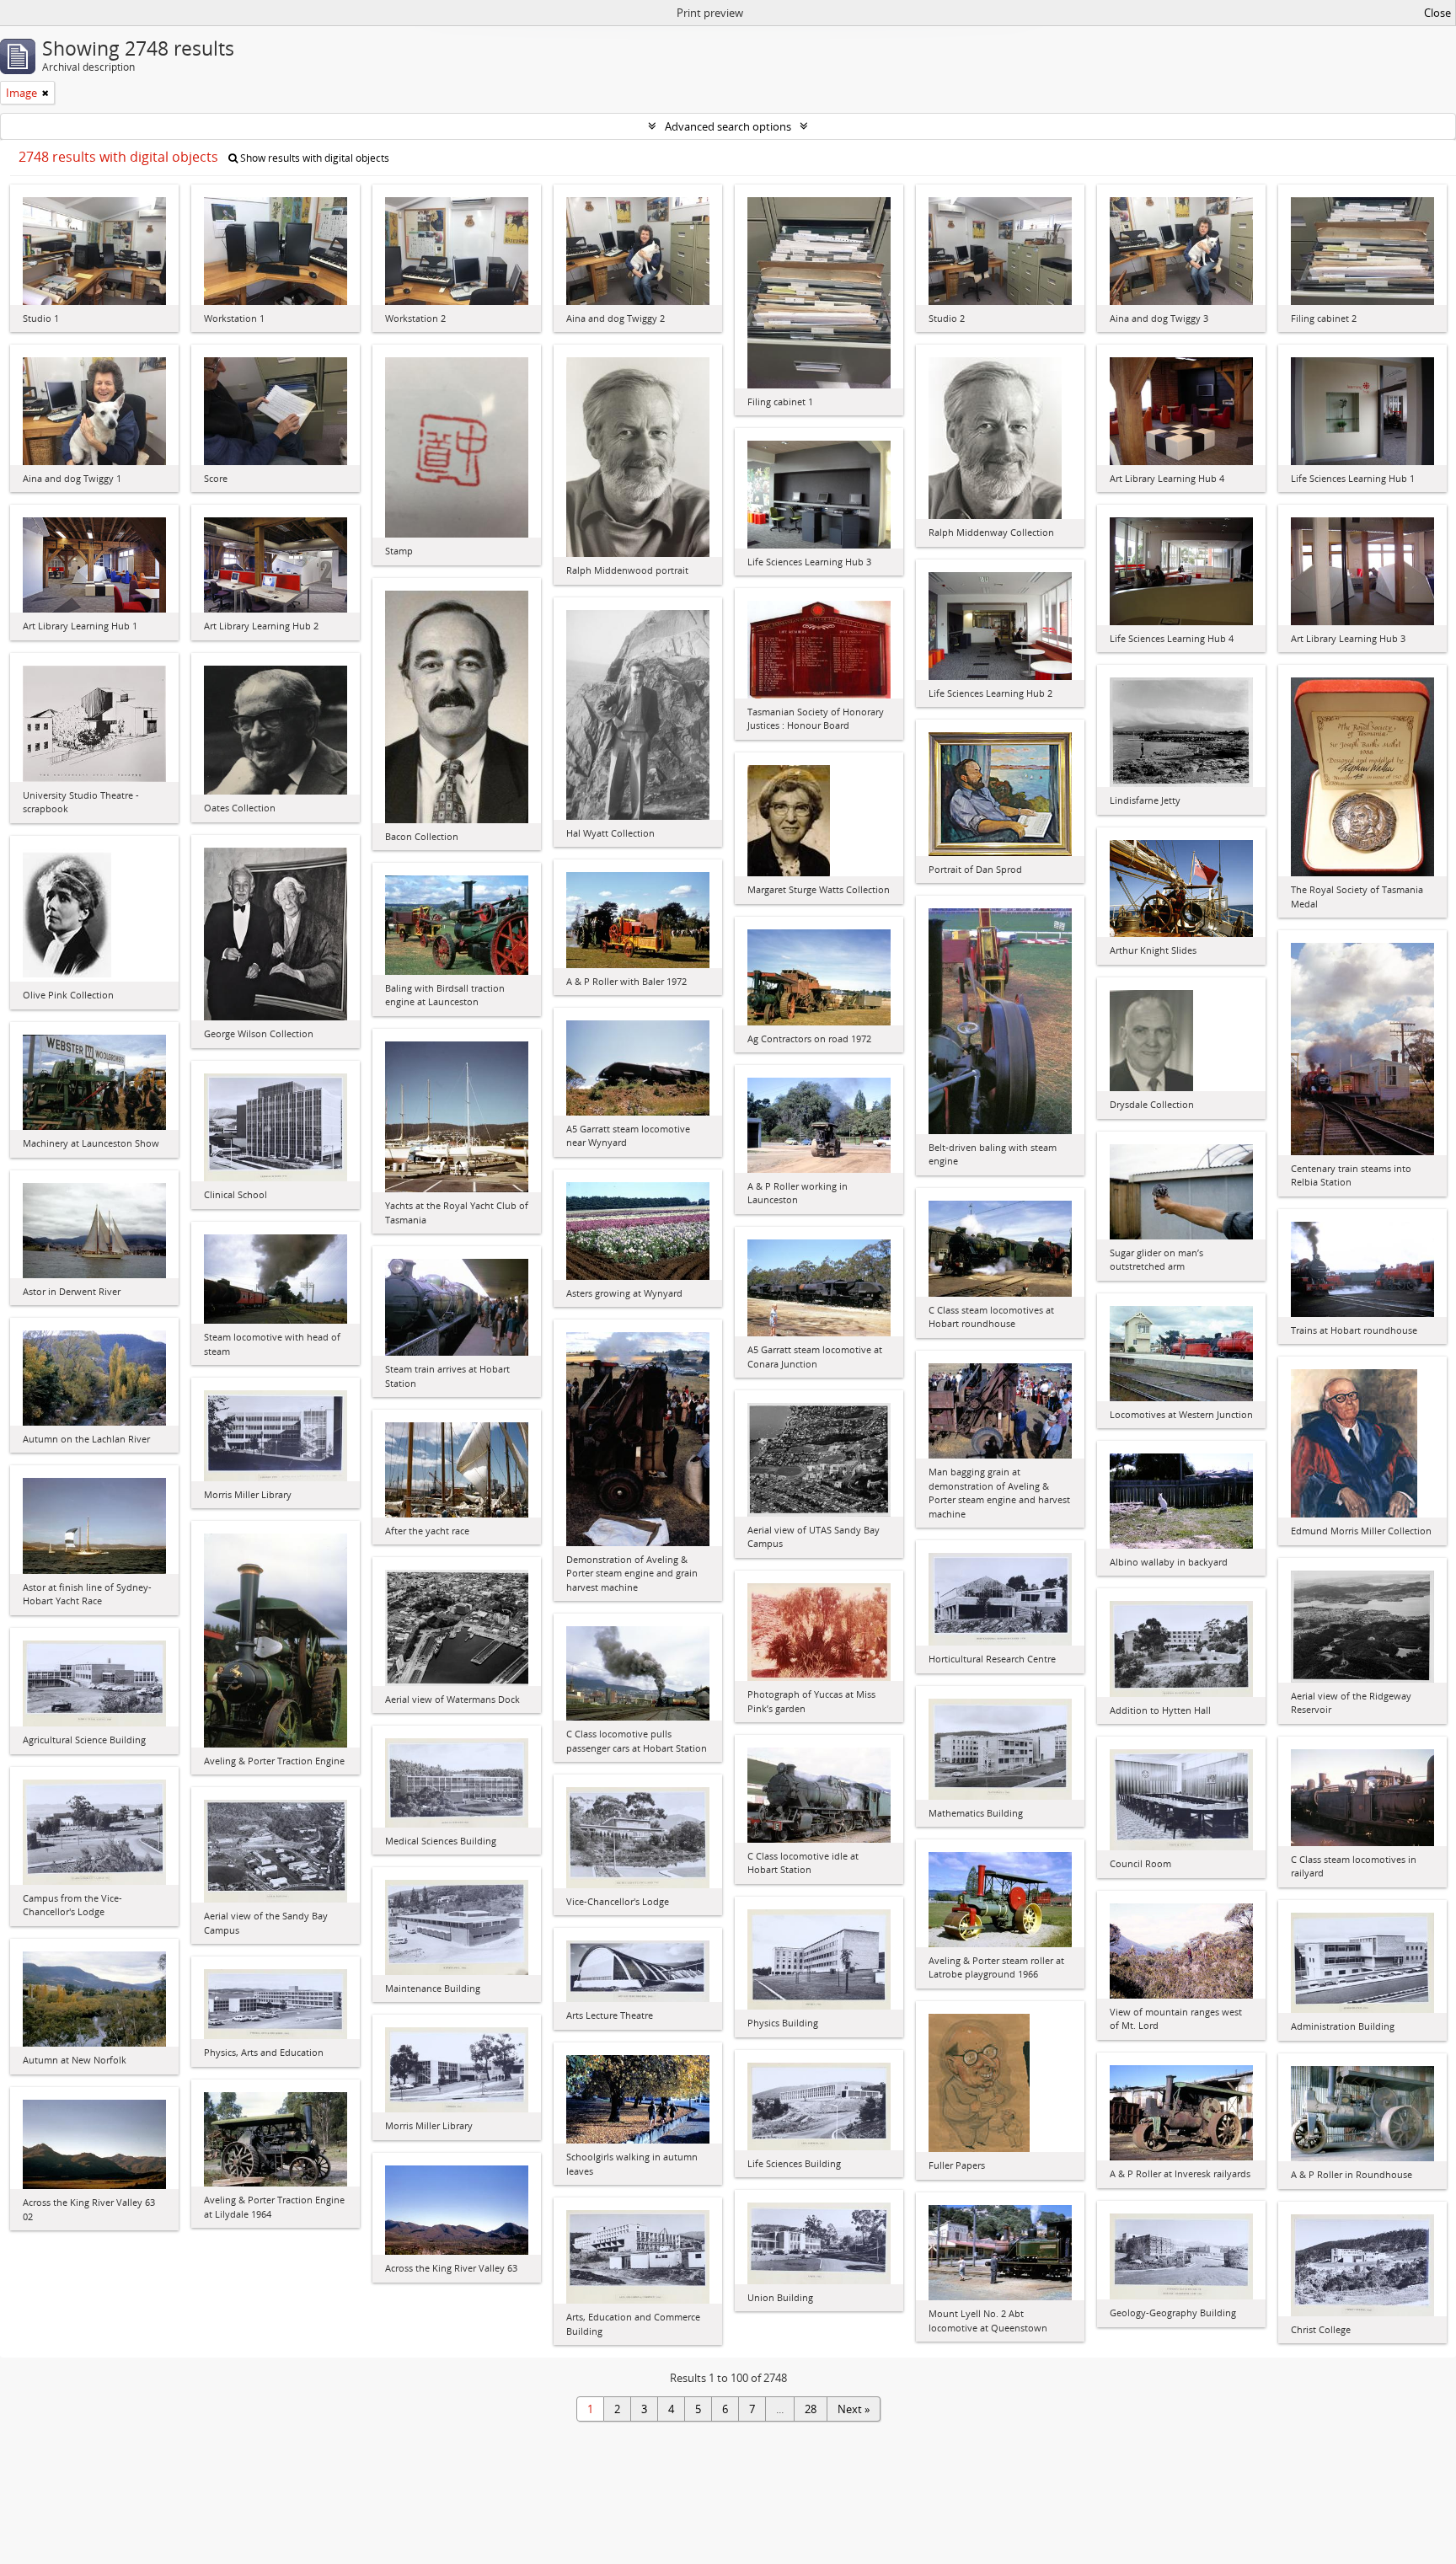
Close (1437, 13)
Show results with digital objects (313, 158)
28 (811, 2409)
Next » (854, 2409)
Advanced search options (728, 126)
